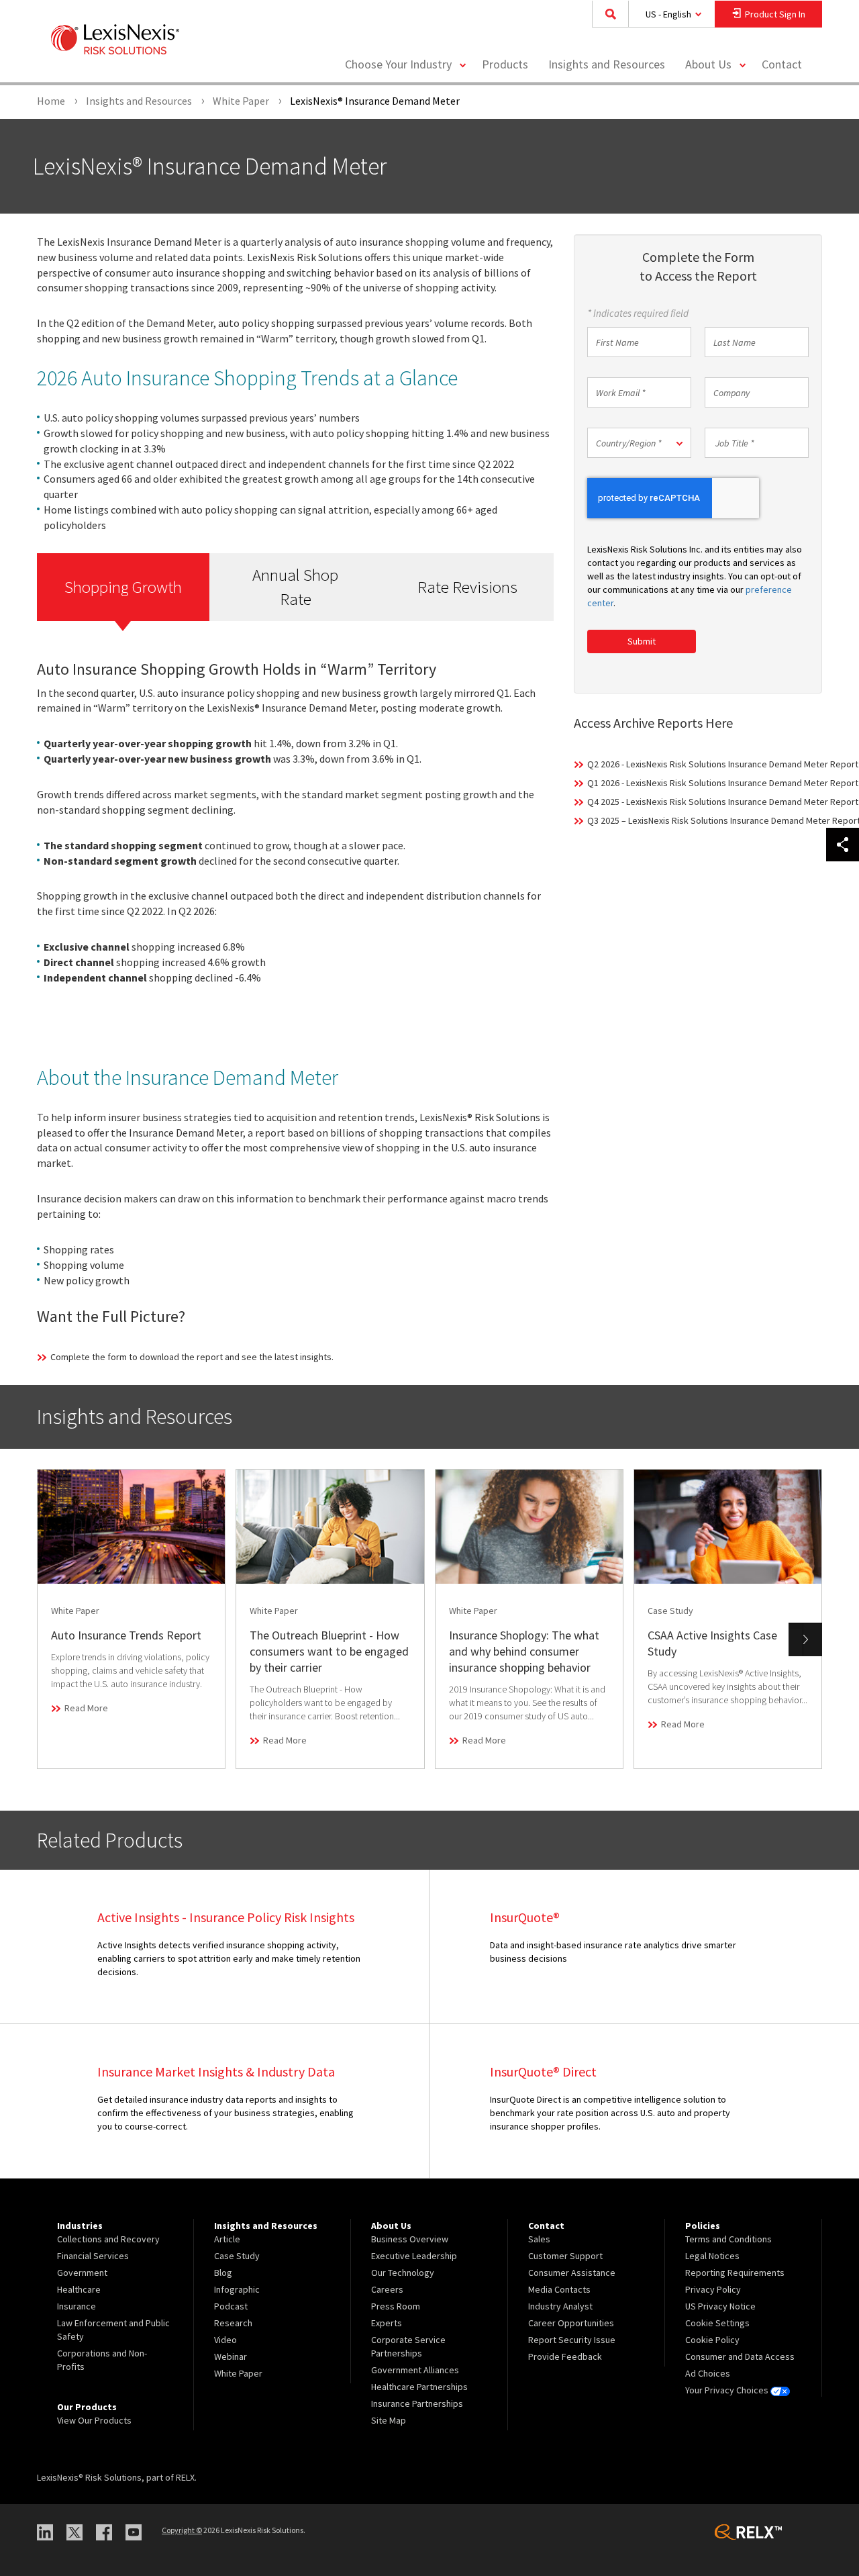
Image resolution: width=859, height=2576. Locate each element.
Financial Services (93, 2256)
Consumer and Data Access (740, 2356)
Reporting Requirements (735, 2273)
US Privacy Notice (720, 2306)
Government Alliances (415, 2370)
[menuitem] (505, 65)
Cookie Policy (712, 2340)
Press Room (396, 2306)
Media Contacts (559, 2289)
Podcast (231, 2306)
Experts (387, 2323)
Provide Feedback (565, 2356)
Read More (86, 1708)
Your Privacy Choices (728, 2390)
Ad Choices (708, 2373)
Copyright (182, 2530)
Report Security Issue (572, 2340)
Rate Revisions (467, 587)
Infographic (237, 2289)
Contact (782, 64)
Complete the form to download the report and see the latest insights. (192, 1357)
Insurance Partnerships (417, 2403)
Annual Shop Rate (295, 587)
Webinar (231, 2356)
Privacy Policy (713, 2289)
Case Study (237, 2256)
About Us (708, 64)
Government (82, 2273)
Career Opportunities (571, 2323)
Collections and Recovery (108, 2239)
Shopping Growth (123, 587)
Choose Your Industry (398, 64)
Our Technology (403, 2273)
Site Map (389, 2420)
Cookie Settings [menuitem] (717, 2323)
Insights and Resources (607, 64)
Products (505, 64)
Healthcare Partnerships (419, 2387)
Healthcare (79, 2289)
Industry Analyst (560, 2306)
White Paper (238, 2373)
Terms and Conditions (728, 2239)
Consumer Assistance (572, 2273)
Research (233, 2323)
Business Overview (410, 2239)
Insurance (77, 2306)
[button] (639, 443)
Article (227, 2239)
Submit (642, 641)
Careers (387, 2289)
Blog (223, 2273)
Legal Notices (712, 2256)
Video (225, 2340)
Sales (539, 2239)
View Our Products (94, 2420)
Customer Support (565, 2256)
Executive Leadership (414, 2256)
